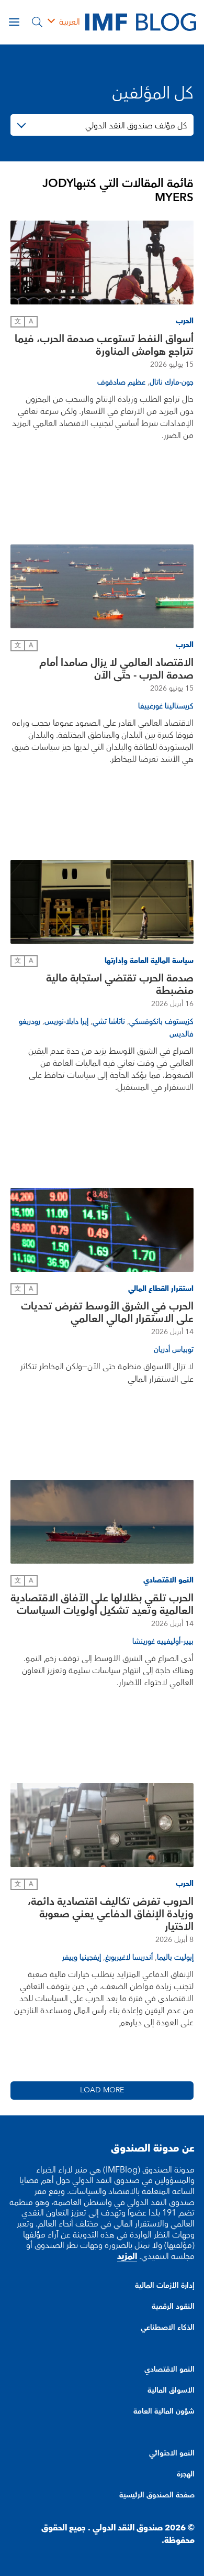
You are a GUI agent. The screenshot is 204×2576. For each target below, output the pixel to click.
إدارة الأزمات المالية (165, 2286)
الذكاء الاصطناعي (168, 2328)
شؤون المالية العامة (164, 2411)
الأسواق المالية (171, 2391)
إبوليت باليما (175, 1958)
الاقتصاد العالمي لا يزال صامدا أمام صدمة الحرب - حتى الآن (116, 669)
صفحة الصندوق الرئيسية (157, 2495)
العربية (70, 22)
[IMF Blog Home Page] (141, 21)
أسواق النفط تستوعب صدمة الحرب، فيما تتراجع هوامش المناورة (104, 345)
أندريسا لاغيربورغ (129, 1958)
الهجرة (186, 2474)
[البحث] (37, 22)
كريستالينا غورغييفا (166, 706)
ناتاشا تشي (109, 1022)
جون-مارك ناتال (172, 383)
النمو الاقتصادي (169, 2370)
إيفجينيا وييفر (82, 1958)
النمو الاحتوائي (172, 2453)
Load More (102, 2090)
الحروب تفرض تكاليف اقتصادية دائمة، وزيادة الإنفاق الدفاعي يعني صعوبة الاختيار (111, 1914)
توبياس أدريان (174, 1350)
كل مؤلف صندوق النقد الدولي (136, 126)
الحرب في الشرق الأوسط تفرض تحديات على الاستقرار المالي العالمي (107, 1313)
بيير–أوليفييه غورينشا (163, 1642)
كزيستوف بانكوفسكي (161, 1022)
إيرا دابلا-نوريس (66, 1022)
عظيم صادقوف (121, 383)
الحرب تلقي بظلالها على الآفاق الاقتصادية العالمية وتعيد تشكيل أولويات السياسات (102, 1604)
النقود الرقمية (173, 2307)
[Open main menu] (14, 22)
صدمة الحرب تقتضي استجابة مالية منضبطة (120, 985)
